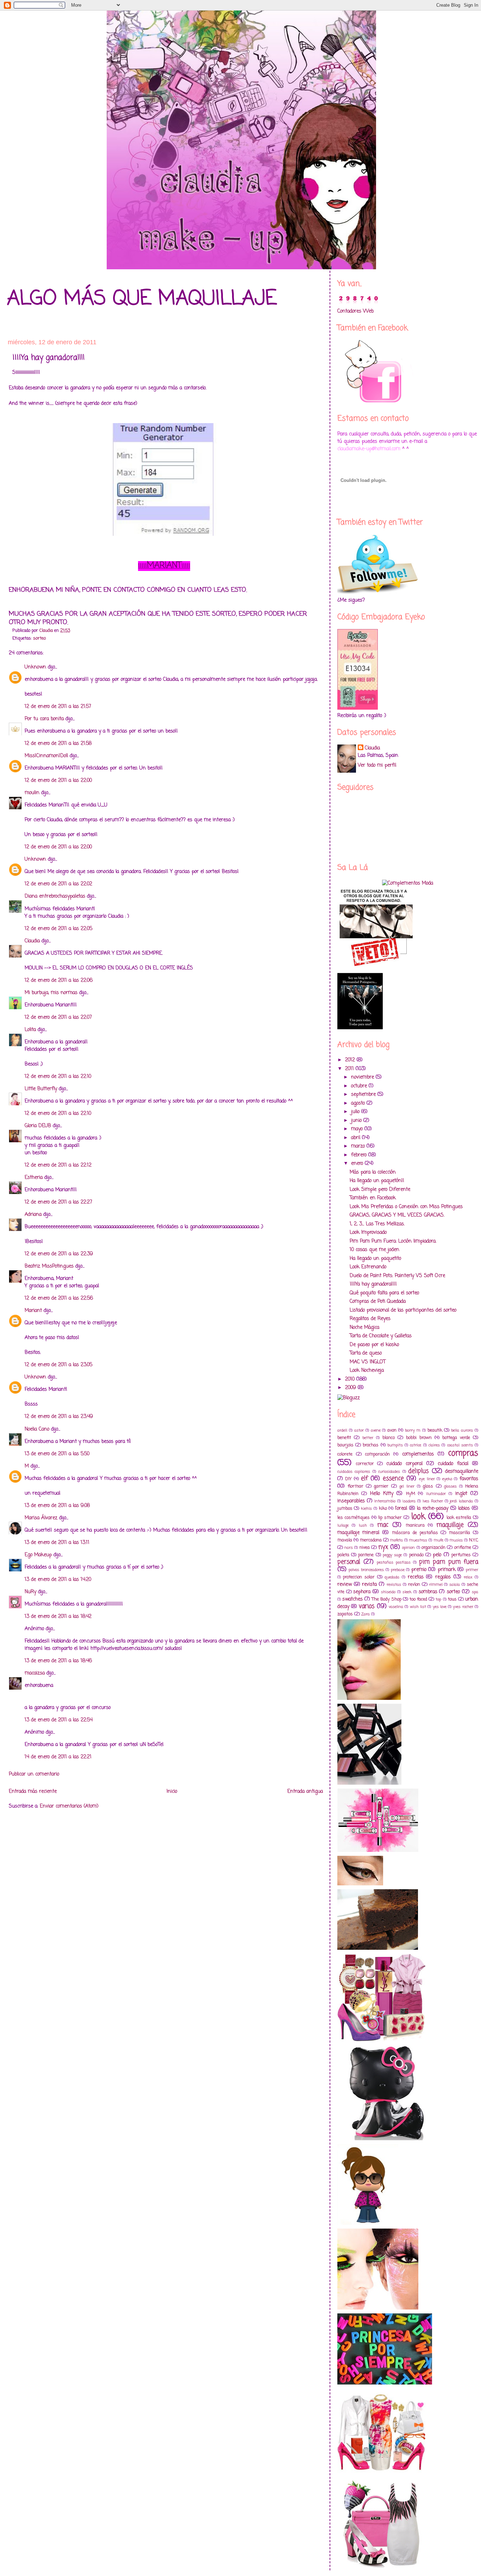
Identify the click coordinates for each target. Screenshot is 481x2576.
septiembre (364, 1095)
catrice (416, 1445)
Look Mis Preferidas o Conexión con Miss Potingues (406, 1207)
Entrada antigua (305, 1792)
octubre (360, 1086)
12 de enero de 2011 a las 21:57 (58, 707)
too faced (418, 1599)
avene (376, 1430)
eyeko (447, 1479)
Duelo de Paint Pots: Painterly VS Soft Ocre (397, 1276)
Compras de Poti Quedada (378, 1302)
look (418, 1517)
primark (447, 1570)
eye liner (427, 1479)
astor (359, 1430)
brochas (371, 1445)
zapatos (345, 1614)
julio (356, 1112)
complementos (418, 1454)
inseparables (351, 1501)
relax (468, 1577)
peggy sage (392, 1555)
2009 (351, 1388)
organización (433, 1548)
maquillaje (450, 1525)
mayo (358, 1129)
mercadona (371, 1540)
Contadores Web (355, 311)
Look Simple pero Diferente (380, 1190)
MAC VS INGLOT (368, 1362)
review (345, 1585)
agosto (359, 1103)
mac (383, 1525)
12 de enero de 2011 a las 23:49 (59, 1417)
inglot (461, 1494)
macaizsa (35, 1673)
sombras (428, 1592)
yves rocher (463, 1607)
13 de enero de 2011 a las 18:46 (58, 1661)
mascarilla (460, 1533)
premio (419, 1570)
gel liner (407, 1486)
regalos (443, 1577)
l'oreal (401, 1509)
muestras (418, 1540)
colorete (345, 1454)
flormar (355, 1486)
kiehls (366, 1509)
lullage (343, 1525)
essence (393, 1479)
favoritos (469, 1479)
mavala (345, 1540)
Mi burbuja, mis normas (51, 993)
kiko (383, 1509)
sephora (362, 1592)
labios (464, 1509)
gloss (428, 1486)
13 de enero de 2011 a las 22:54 (59, 1720)
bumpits (395, 1445)
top (438, 1599)
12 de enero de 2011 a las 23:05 (58, 1365)
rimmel (436, 1585)
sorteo (39, 638)
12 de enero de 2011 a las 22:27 (58, 1202)
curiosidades (389, 1472)
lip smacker (390, 1518)
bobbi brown (419, 1438)
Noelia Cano (37, 1429)
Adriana (33, 1215)
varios (367, 1606)
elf (364, 1479)
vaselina (396, 1607)
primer (472, 1570)
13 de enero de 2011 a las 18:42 (58, 1617)
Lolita (30, 1030)
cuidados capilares (354, 1472)
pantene (366, 1555)
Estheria (34, 1178)
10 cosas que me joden (374, 1250)
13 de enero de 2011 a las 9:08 (57, 1506)
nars (349, 1548)
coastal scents (460, 1445)
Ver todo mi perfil (377, 765)
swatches (352, 1599)
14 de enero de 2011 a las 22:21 (58, 1757)
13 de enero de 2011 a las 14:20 (58, 1580)
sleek (407, 1592)
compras (463, 1453)
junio (357, 1121)
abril (357, 1138)
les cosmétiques (354, 1518)
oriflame (463, 1548)
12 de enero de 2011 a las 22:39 (59, 1254)
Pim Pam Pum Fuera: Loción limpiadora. (393, 1241)
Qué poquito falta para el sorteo (384, 1293)
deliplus (418, 1471)
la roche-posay (433, 1509)
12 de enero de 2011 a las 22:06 (59, 981)
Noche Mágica (364, 1328)
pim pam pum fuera (449, 1562)
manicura (415, 1525)
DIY (348, 1479)
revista (369, 1585)
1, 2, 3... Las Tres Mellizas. (377, 1224)
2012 (351, 1060)
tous (452, 1599)
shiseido (388, 1592)
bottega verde (456, 1438)
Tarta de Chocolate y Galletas (381, 1336)
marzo (359, 1146)
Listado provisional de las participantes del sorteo (403, 1310)
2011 (350, 1069)
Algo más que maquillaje (142, 299)
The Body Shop (386, 1599)
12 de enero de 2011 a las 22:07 (58, 1017)
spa (475, 1592)
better (368, 1438)
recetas (416, 1577)
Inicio (172, 1792)
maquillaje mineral (358, 1533)
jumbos (345, 1509)
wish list (418, 1607)
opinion (408, 1548)
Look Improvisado (368, 1233)
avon (392, 1430)
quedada (392, 1577)
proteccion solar (359, 1577)
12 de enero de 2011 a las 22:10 (58, 1077)
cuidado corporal (404, 1464)
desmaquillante (462, 1472)
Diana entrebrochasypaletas (55, 896)
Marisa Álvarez (41, 1518)
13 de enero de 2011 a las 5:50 (57, 1454)
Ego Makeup (38, 1555)
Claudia (32, 941)
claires (434, 1445)
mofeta (396, 1540)
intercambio (385, 1501)
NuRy (30, 1592)
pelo (437, 1555)
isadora (409, 1501)
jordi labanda (461, 1501)
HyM (411, 1494)
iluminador (436, 1494)
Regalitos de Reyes (370, 1319)
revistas (394, 1585)
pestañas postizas (394, 1562)
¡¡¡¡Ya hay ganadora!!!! (373, 1284)
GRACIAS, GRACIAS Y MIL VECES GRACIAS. (397, 1215)
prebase (398, 1570)
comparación (377, 1454)
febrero (360, 1155)
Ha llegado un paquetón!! (377, 1181)
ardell (342, 1430)
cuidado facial (453, 1464)
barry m (413, 1430)
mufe (439, 1540)
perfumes (461, 1555)
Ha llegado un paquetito (375, 1259)
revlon (414, 1585)
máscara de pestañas (415, 1533)
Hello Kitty (382, 1494)
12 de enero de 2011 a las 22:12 (58, 1165)
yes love (440, 1607)
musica (456, 1540)
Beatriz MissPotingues (49, 1266)
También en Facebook (373, 1198)
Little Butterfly (41, 1089)
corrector (365, 1464)
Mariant (33, 1311)
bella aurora (462, 1430)
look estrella (459, 1518)
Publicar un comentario (34, 1774)
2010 (351, 1379)
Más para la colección (373, 1172)
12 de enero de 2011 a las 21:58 (58, 744)
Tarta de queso (366, 1353)
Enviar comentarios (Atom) (69, 1806)
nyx (383, 1547)
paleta (343, 1555)
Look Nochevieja (367, 1371)
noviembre (363, 1077)
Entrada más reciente (33, 1792)
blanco (389, 1438)
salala (455, 1585)
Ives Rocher (433, 1501)
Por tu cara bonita (44, 719)
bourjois (345, 1445)
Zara (366, 1614)
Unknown (35, 667)
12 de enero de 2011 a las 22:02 (58, 884)
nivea (365, 1548)
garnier (381, 1486)
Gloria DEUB (38, 1126)
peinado (416, 1555)
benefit (344, 1438)
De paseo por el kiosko (374, 1345)
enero (358, 1164)
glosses (450, 1486)
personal (349, 1562)
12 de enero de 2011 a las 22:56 (59, 1298)
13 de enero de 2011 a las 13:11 (57, 1543)
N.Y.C (474, 1540)
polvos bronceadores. (366, 1570)
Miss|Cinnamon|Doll (46, 756)
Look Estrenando (368, 1267)
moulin (32, 793)
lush (363, 1525)
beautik (435, 1430)
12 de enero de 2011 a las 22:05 (58, 929)
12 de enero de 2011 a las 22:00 (58, 781)
